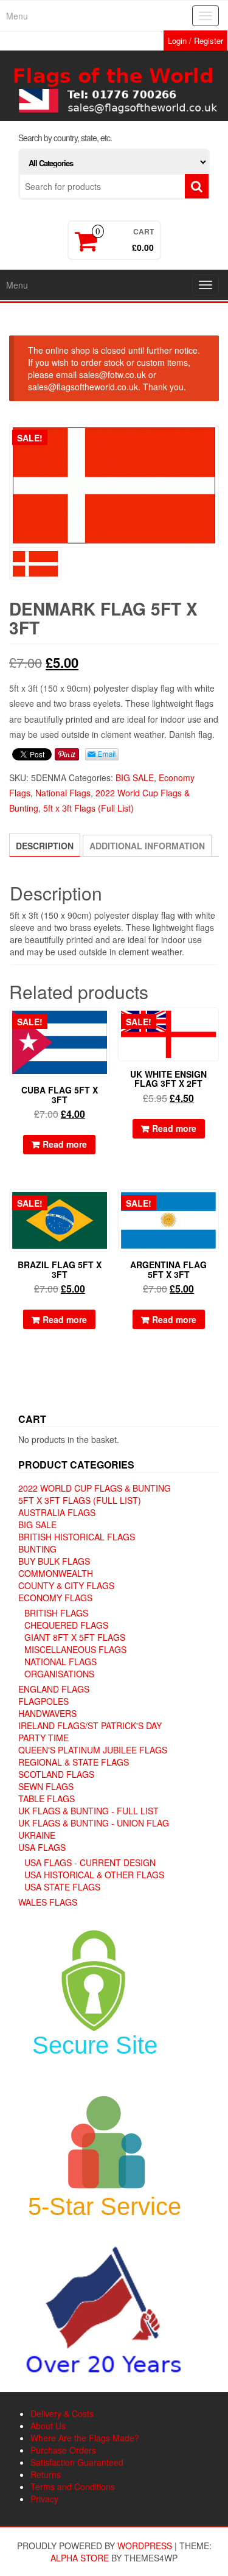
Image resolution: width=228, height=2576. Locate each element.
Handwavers (47, 1713)
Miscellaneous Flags (75, 1649)
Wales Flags (48, 1902)
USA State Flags (62, 1887)
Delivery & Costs (62, 2413)
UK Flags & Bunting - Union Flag (94, 1823)
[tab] (45, 845)
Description (45, 846)
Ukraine (37, 1835)
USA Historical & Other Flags (94, 1875)
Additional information (147, 846)
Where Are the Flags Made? (85, 2438)
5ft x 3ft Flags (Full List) (88, 808)
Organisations (59, 1674)
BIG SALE (135, 777)
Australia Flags (57, 1512)
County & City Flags (66, 1585)
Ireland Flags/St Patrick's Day (90, 1725)
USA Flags (42, 1847)
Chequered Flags (66, 1625)
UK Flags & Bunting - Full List (88, 1811)
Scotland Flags (56, 1774)
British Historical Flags (77, 1537)
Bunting (37, 1549)
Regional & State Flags (74, 1762)
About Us (48, 2426)
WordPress (145, 2546)
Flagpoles (43, 1701)
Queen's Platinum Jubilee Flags (93, 1750)
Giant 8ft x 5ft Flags (75, 1637)
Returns (46, 2474)
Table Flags (47, 1799)
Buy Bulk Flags (54, 1561)
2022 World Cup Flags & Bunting (95, 1488)
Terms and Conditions (73, 2487)
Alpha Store (80, 2558)
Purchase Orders (63, 2450)
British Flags (56, 1613)
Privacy (44, 2499)
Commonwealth (56, 1573)
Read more (65, 1144)
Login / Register (195, 40)
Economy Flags (55, 1598)
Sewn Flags (46, 1786)
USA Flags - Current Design (90, 1862)
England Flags (54, 1689)
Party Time (43, 1738)
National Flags (63, 793)
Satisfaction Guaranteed (77, 2462)
